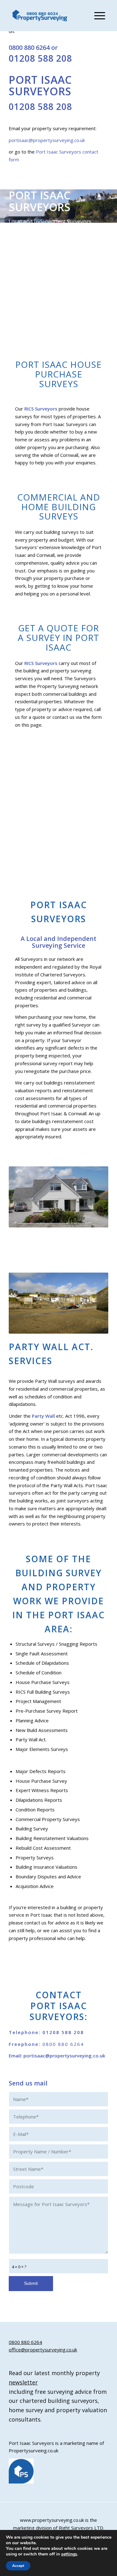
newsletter (23, 2382)
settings (69, 2554)
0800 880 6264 (29, 47)
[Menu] (97, 16)
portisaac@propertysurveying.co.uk (47, 140)
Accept (18, 2566)
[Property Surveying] (40, 16)
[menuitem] (97, 16)
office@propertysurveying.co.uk (43, 2350)
